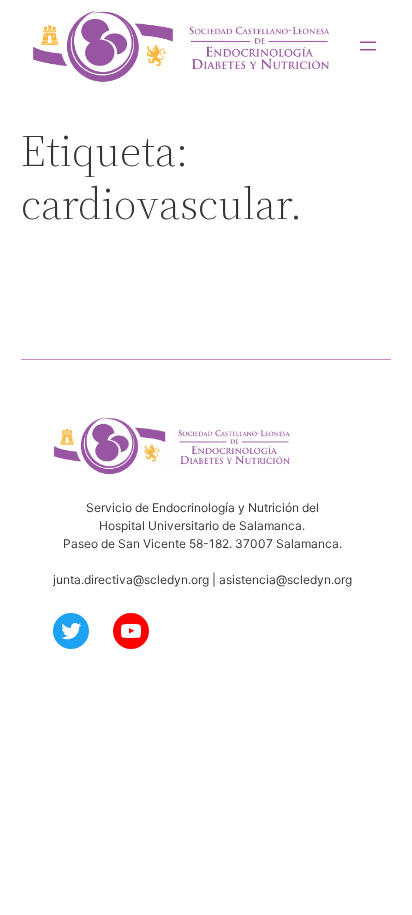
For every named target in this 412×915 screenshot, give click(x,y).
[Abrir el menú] (368, 46)
